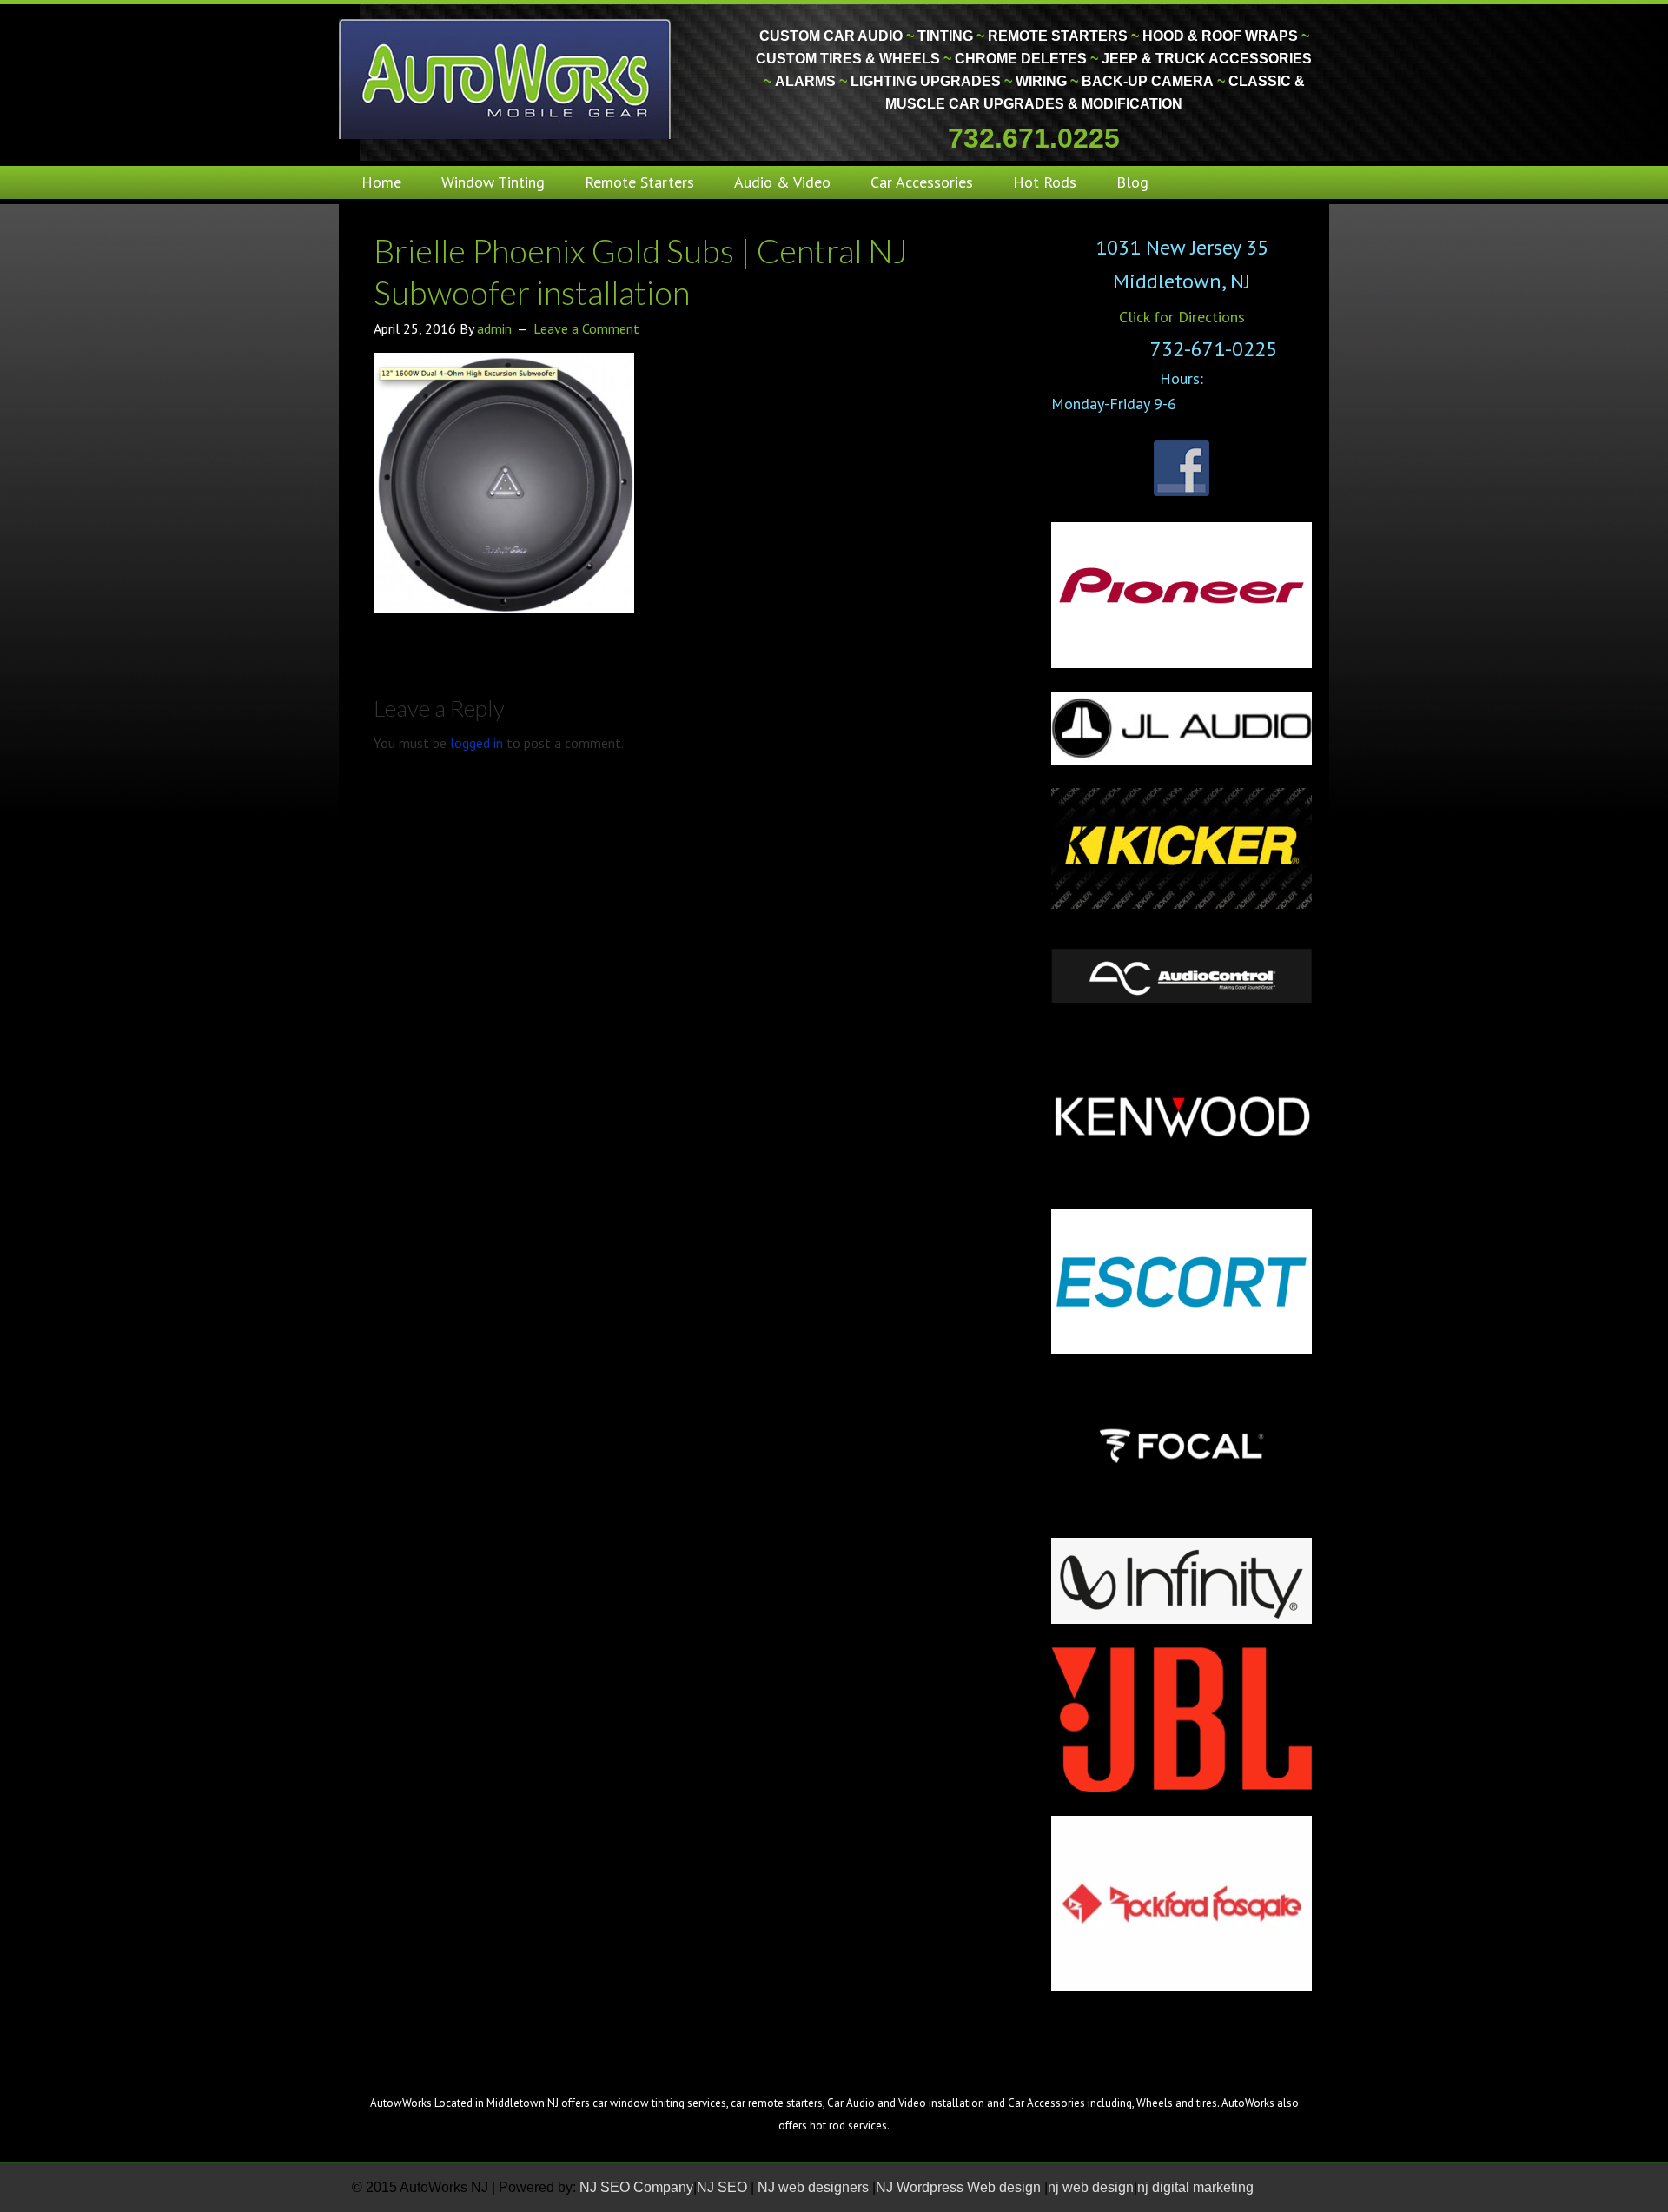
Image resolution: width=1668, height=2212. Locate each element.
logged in (477, 743)
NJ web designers (815, 2187)
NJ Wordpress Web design (960, 2187)
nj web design (1091, 2187)
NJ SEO (724, 2187)
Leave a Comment (586, 328)
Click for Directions (1182, 317)
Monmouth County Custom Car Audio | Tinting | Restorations (506, 78)
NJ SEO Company (636, 2187)
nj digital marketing (1195, 2187)
